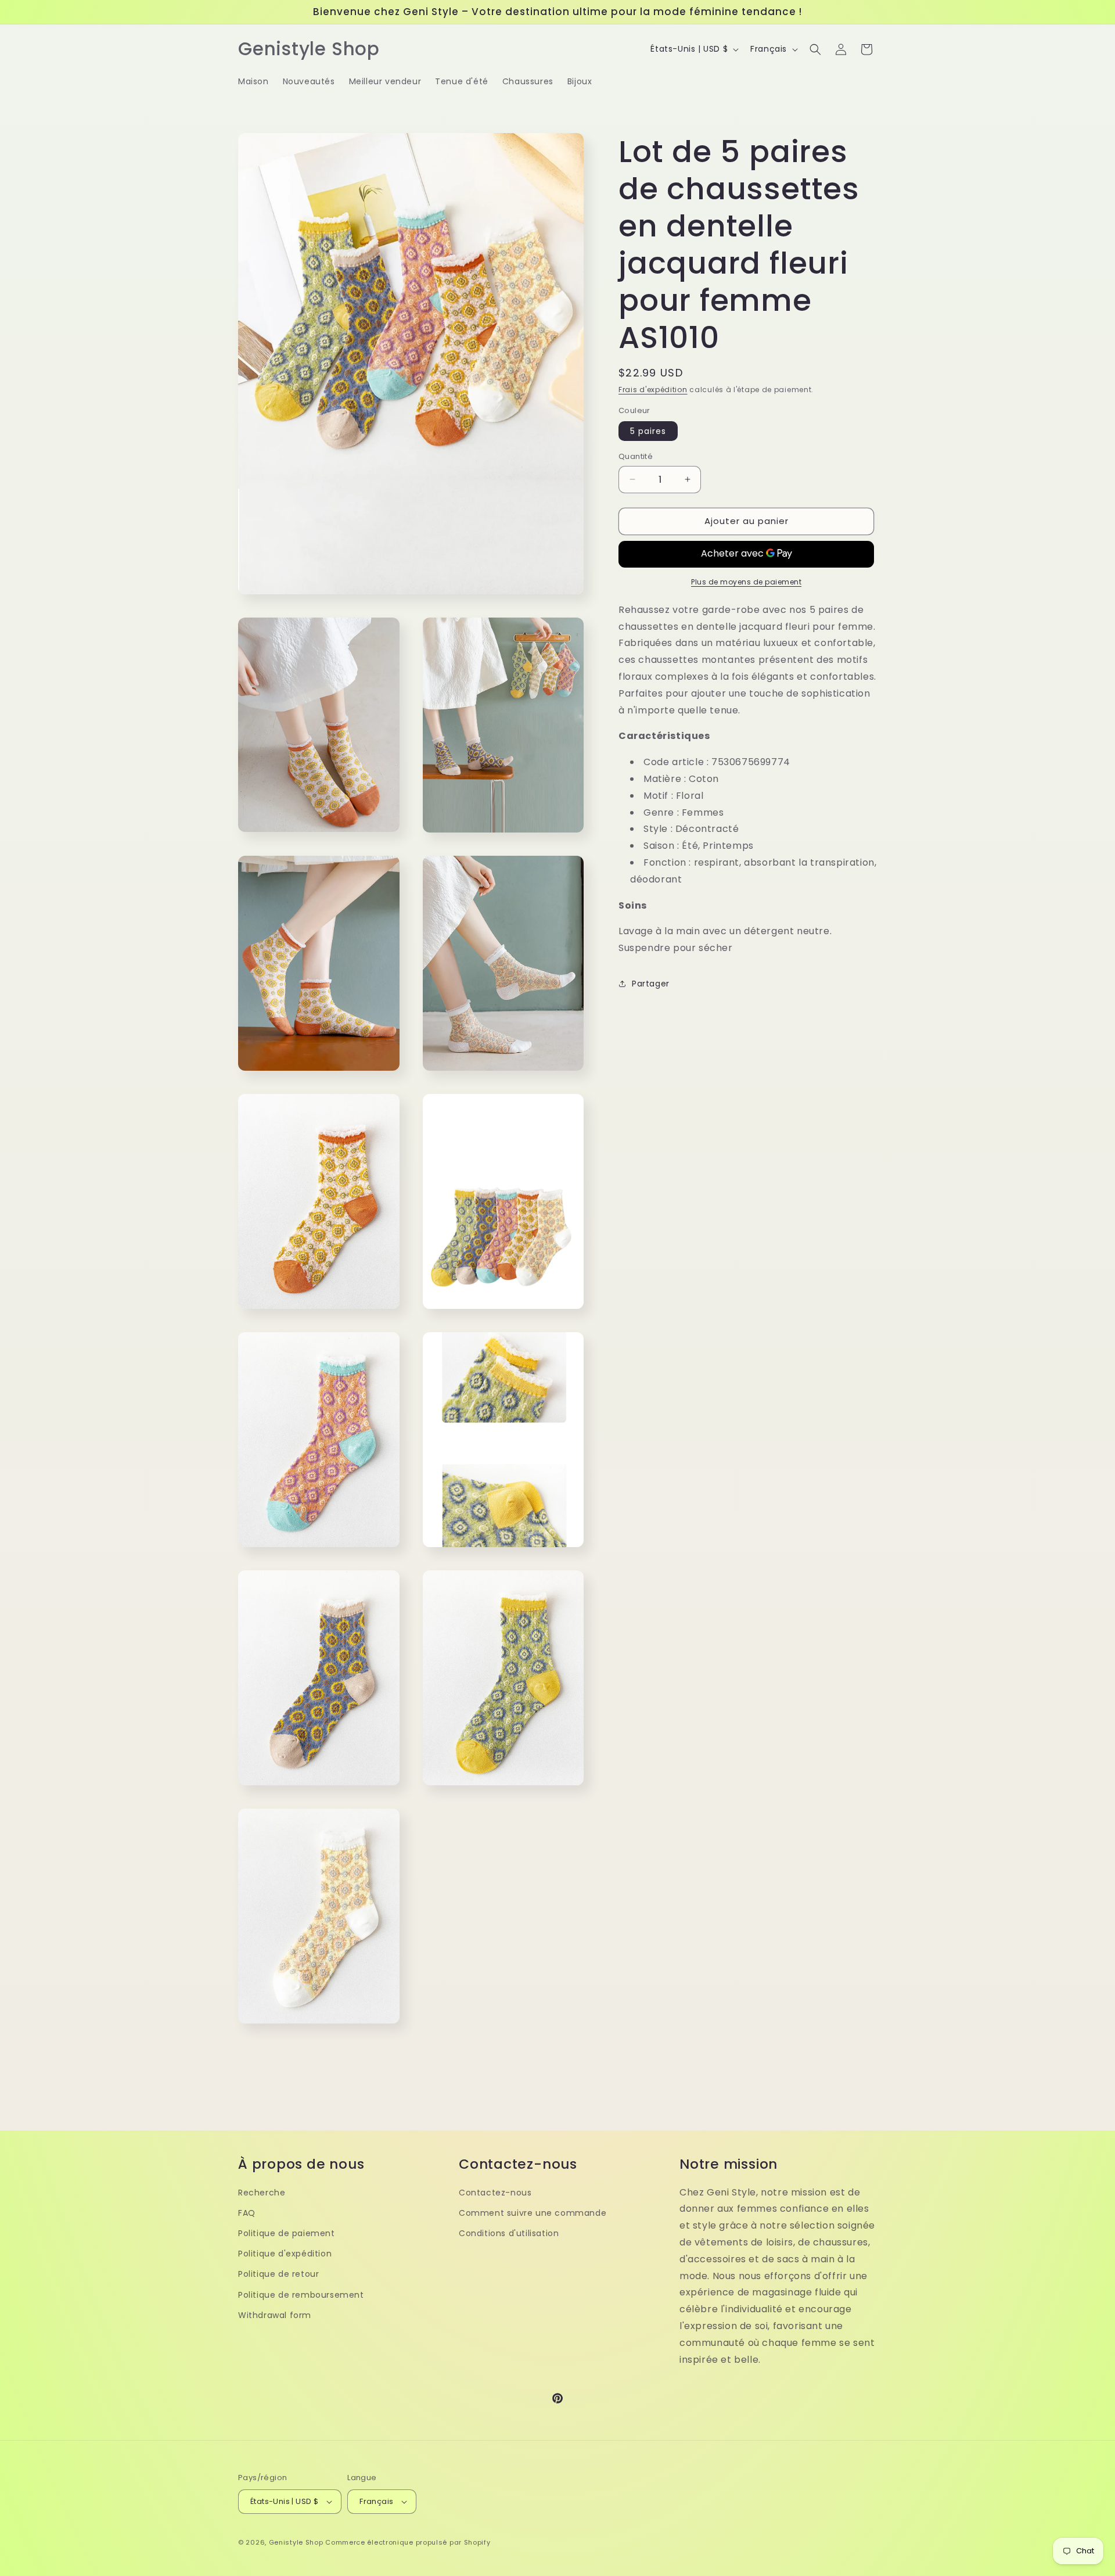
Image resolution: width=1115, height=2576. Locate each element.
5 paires (648, 431)
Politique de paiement (287, 2233)
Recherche (262, 2193)
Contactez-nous (495, 2193)
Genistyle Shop (296, 2542)
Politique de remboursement (301, 2295)
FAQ (247, 2213)
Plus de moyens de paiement (746, 581)
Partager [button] (651, 984)
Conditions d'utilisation (509, 2233)
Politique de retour (278, 2274)
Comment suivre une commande (533, 2213)
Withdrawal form (275, 2315)
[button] (815, 49)
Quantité (636, 456)
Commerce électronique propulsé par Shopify (408, 2542)
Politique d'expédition (285, 2254)
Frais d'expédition (653, 390)
